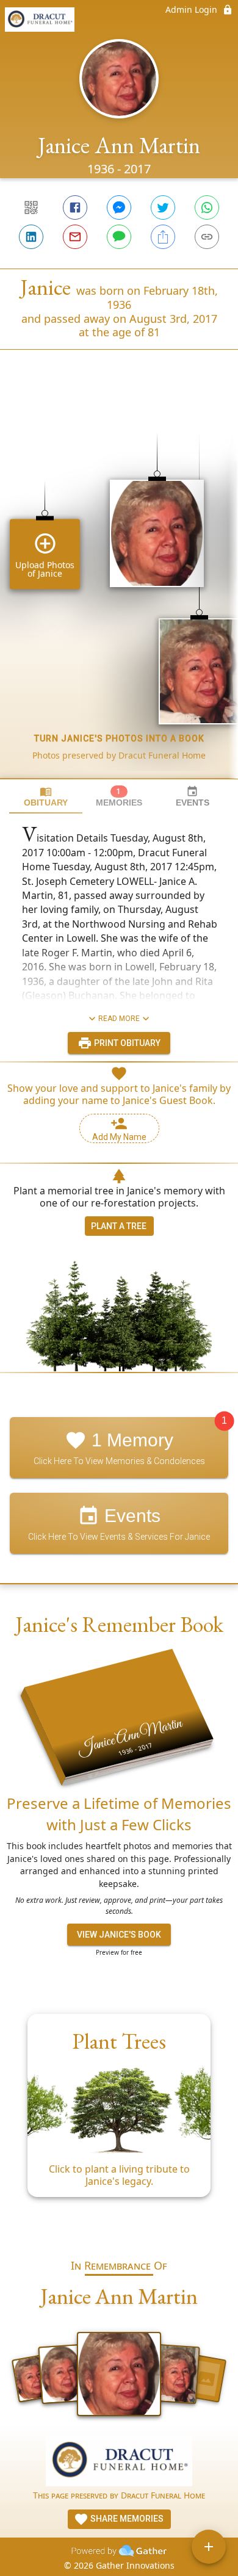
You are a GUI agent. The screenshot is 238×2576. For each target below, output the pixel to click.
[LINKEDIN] (31, 237)
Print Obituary (126, 1043)
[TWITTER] (163, 207)
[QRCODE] (31, 207)
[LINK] (207, 237)
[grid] (119, 585)
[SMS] (119, 237)
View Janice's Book (119, 1935)
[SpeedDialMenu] (209, 2547)
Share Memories (126, 2519)
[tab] (46, 797)
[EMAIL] (75, 237)
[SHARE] (163, 237)
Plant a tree (119, 1226)
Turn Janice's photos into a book (119, 738)
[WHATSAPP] (207, 207)
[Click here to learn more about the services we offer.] (119, 2462)
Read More (119, 1019)
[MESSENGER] (119, 207)
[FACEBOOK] (75, 207)
